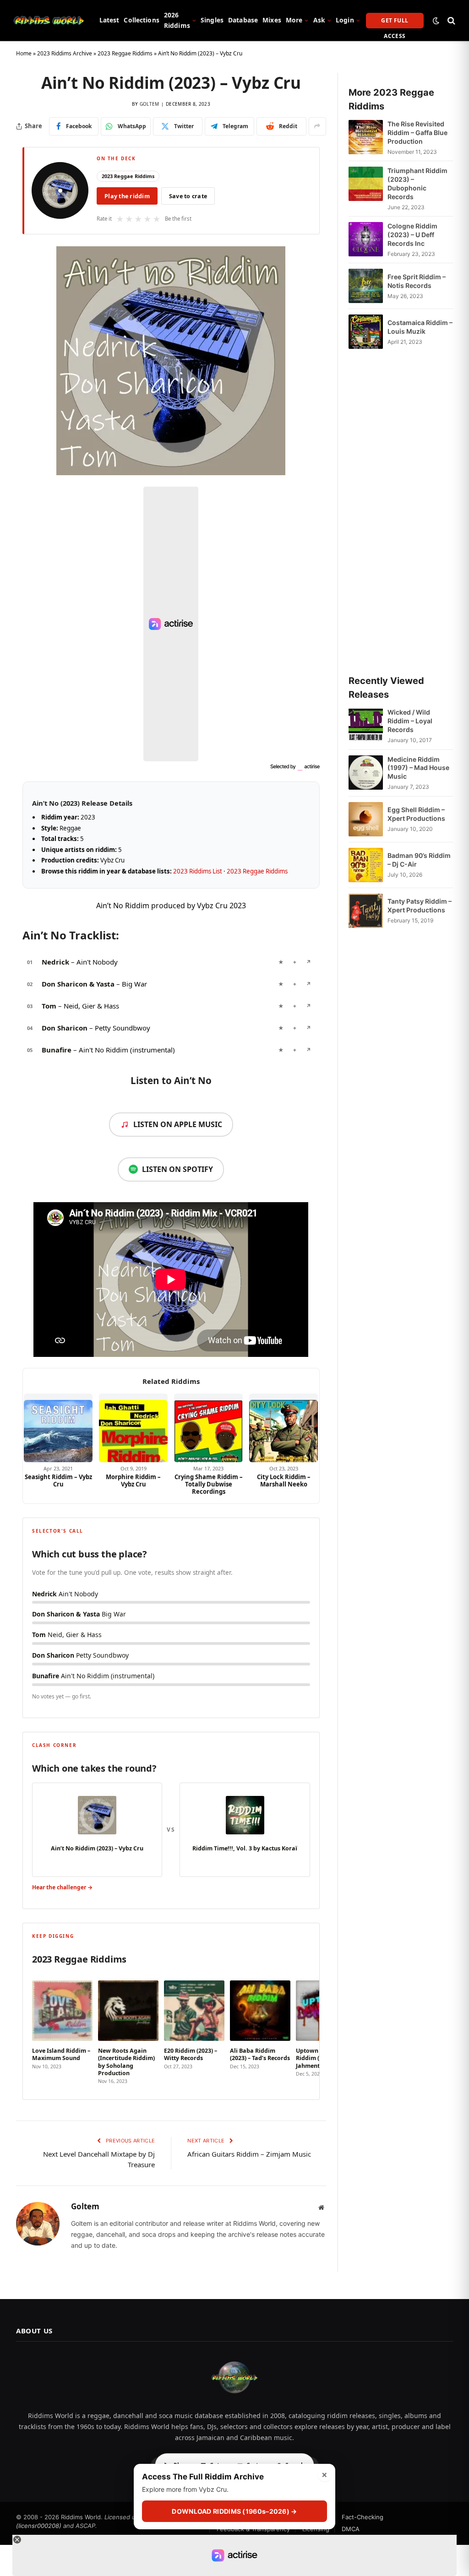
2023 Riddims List (198, 871)
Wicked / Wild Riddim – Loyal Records (410, 721)
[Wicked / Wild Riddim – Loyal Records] (366, 726)
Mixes (272, 20)
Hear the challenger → (62, 1887)
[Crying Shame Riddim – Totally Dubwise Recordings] (208, 1428)
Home (24, 53)
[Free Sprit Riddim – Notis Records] (366, 286)
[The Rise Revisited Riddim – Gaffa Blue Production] (366, 138)
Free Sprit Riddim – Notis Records (417, 281)
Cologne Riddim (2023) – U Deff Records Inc (412, 235)
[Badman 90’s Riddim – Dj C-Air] (366, 865)
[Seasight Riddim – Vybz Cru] (58, 1428)
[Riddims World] (49, 21)
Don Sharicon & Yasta (78, 984)
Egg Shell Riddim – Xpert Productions (416, 814)
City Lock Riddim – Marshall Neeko (284, 1481)
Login (345, 20)
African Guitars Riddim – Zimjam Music (249, 2154)
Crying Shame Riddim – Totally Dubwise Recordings (209, 1484)
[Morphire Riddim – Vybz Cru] (133, 1428)
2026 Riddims (177, 20)
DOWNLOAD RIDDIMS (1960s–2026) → (234, 2511)
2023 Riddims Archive (65, 53)
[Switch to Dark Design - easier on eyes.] (436, 21)
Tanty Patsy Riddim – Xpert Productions (420, 906)
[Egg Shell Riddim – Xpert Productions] (366, 819)
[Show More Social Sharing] (317, 126)
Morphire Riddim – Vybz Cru (133, 1481)
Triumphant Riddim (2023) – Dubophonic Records (417, 184)
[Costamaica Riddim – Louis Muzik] (366, 332)
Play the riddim (127, 196)
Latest (109, 20)
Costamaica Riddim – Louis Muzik (420, 327)
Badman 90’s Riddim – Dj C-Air (419, 860)
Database (243, 20)
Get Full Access (395, 22)
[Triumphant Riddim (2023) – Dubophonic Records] (366, 189)
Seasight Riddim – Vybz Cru (58, 1481)
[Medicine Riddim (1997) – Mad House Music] (366, 773)
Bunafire (57, 1050)
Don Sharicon (65, 1028)
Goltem (150, 104)
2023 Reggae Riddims (125, 53)
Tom (49, 1006)
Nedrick (55, 962)
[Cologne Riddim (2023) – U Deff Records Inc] (366, 240)
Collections (142, 20)
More (294, 20)
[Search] (450, 20)
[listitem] (62, 2029)
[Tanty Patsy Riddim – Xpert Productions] (366, 911)
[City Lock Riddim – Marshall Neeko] (284, 1428)
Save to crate (188, 196)
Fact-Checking (363, 2517)
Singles (212, 20)
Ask (319, 20)
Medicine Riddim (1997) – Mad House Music (418, 768)
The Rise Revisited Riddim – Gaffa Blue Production (417, 133)
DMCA (351, 2529)
